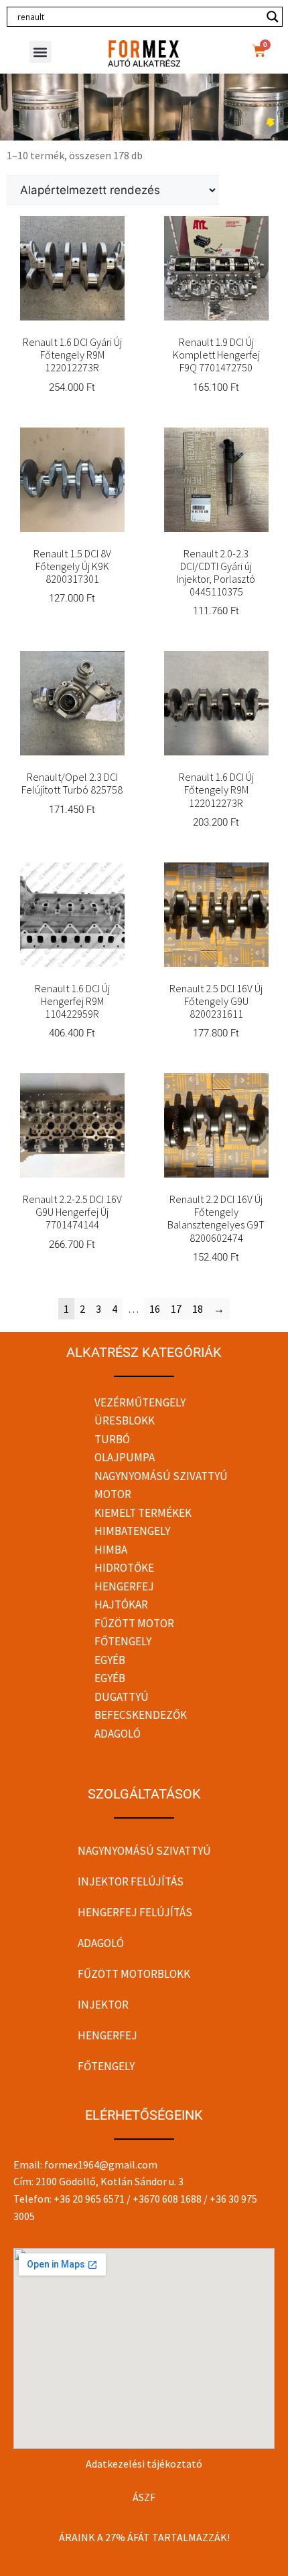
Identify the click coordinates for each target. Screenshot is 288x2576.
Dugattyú (122, 1697)
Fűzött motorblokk (134, 1974)
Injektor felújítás (131, 1881)
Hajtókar (121, 1604)
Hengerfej (124, 1586)
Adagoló (118, 1734)
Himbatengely (132, 1531)
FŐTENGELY (106, 2066)
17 (176, 1309)
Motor (113, 1494)
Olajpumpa (125, 1457)
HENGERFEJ (107, 2035)
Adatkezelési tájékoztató (144, 2464)
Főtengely (123, 1641)
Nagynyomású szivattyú (161, 1476)
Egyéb (110, 1660)
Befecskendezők (141, 1715)
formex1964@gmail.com (101, 2165)
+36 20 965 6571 (89, 2199)
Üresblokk (125, 1420)
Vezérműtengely (140, 1402)
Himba (111, 1550)
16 (155, 1309)
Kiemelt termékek (143, 1513)
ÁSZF (144, 2497)
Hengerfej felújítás (135, 1912)
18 (198, 1309)
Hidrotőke (124, 1568)
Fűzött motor (134, 1623)
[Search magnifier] (273, 17)
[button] (41, 52)
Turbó (112, 1439)
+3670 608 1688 (167, 2199)
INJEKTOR (103, 2005)
